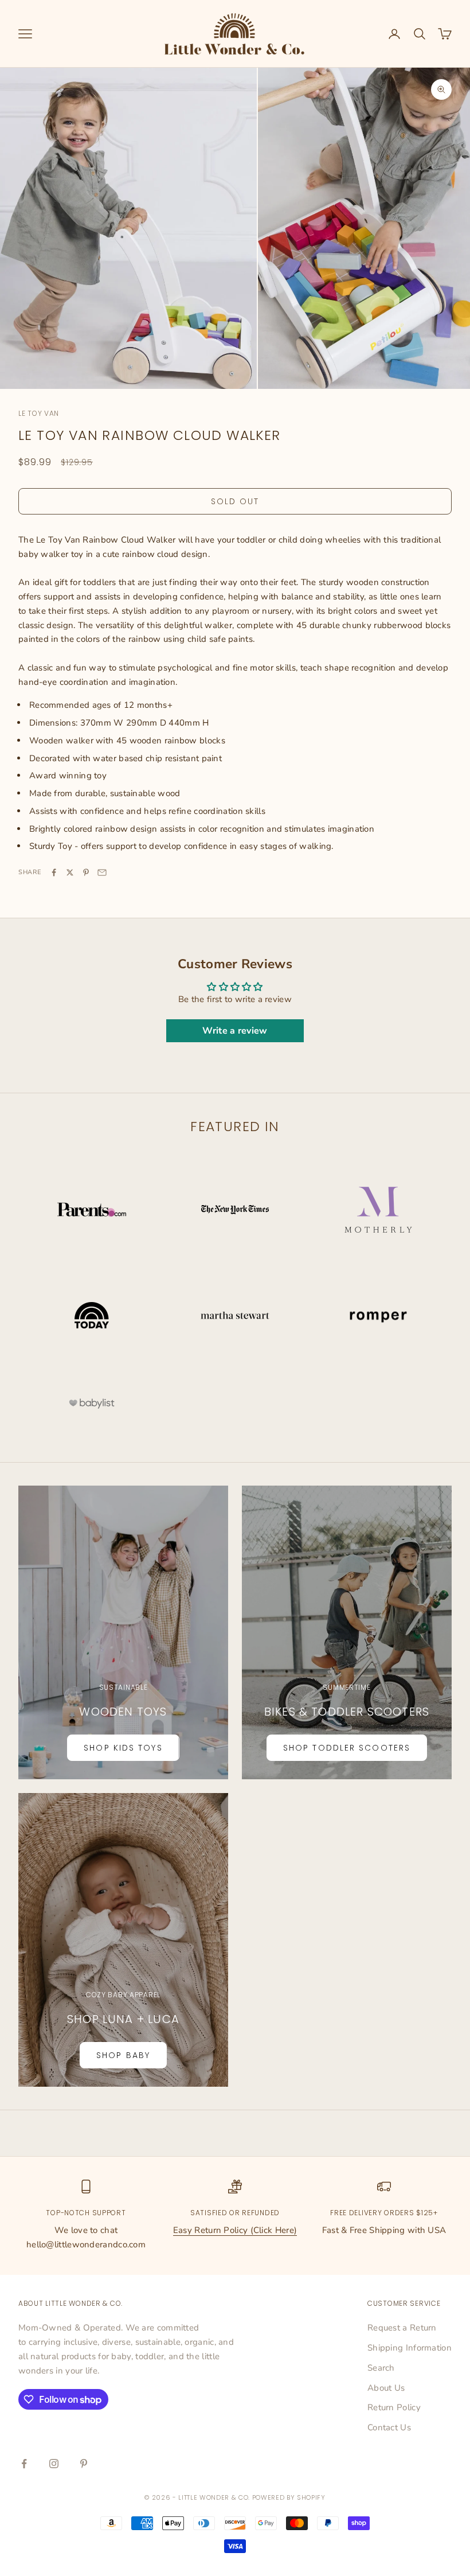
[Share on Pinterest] (86, 872)
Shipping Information (410, 2348)
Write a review (235, 1031)
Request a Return (402, 2328)
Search (381, 2368)
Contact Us (389, 2427)
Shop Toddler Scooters (347, 1748)
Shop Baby (123, 2055)
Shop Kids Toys (123, 1748)
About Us (386, 2388)
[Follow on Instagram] (54, 2464)
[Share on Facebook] (54, 872)
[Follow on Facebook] (24, 2464)
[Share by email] (102, 872)
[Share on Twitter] (70, 872)
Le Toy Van (39, 413)
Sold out (235, 501)
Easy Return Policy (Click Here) (235, 2230)
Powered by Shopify (289, 2497)
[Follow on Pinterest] (84, 2464)
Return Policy (394, 2407)
